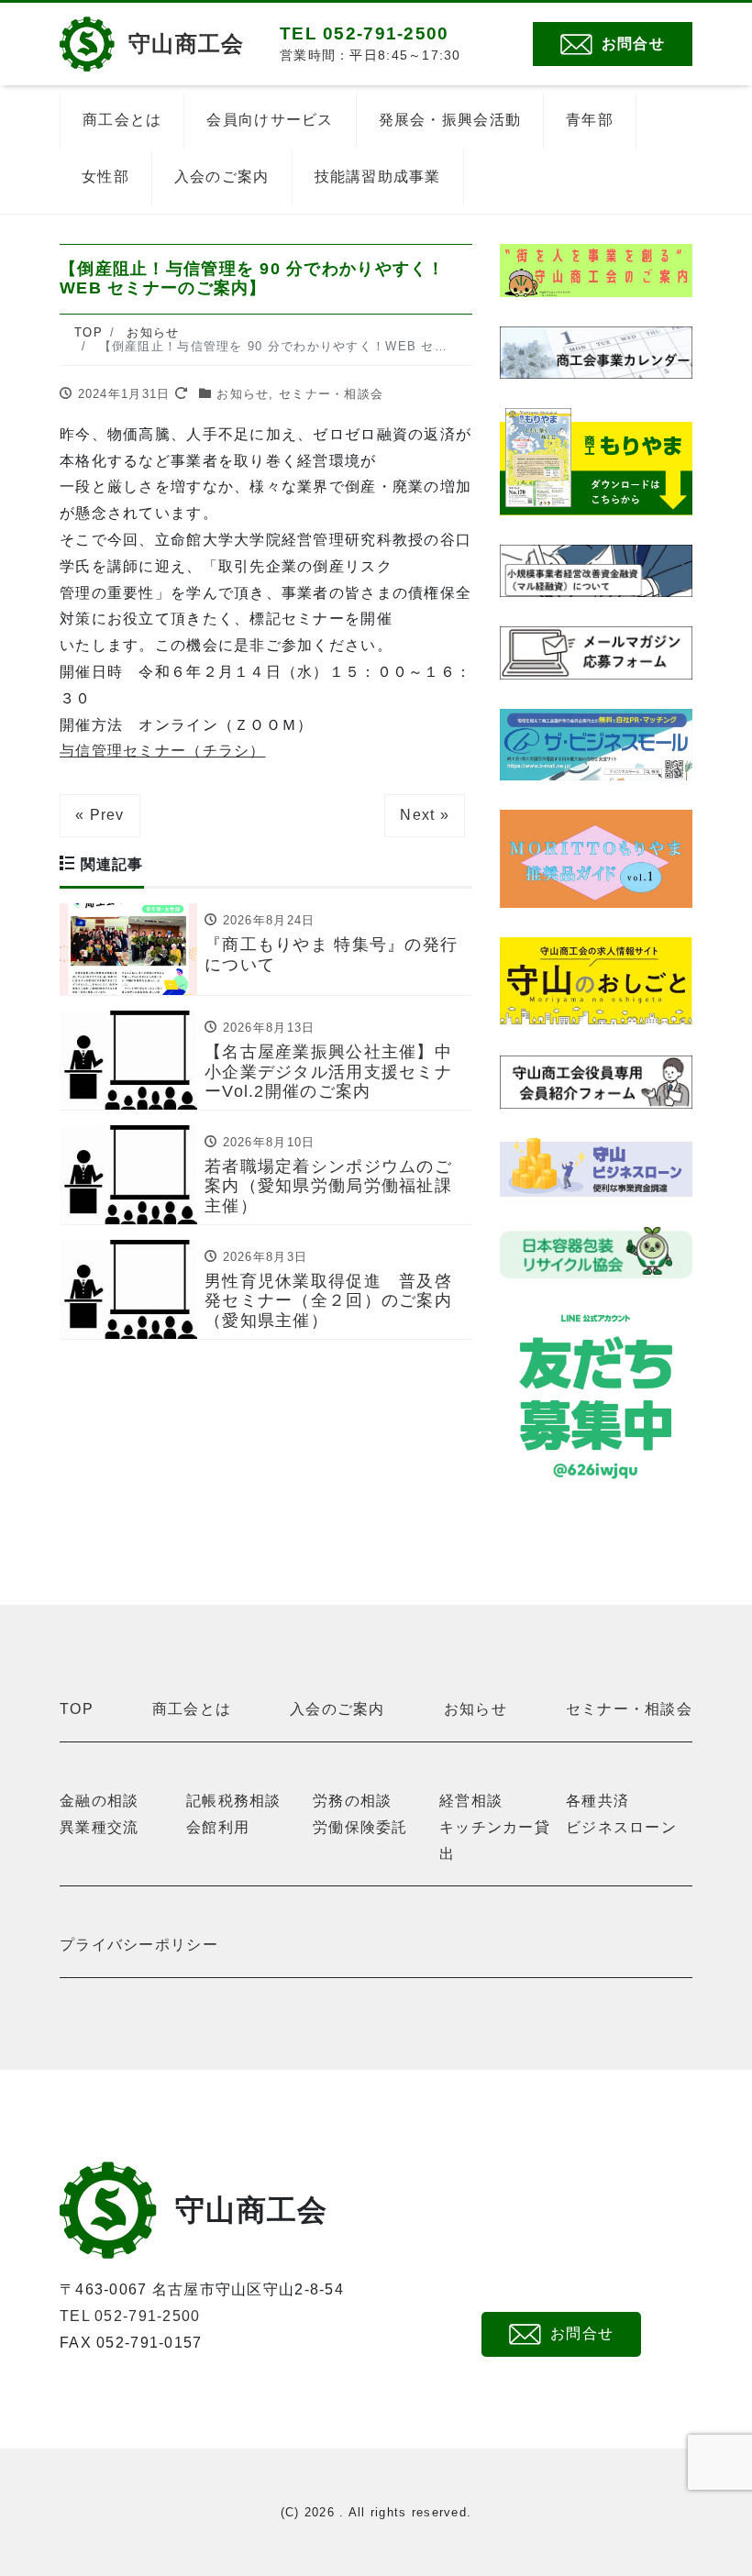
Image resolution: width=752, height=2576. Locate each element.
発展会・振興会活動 (450, 120)
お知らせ (243, 394)
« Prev (100, 815)
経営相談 (471, 1801)
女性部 (105, 177)
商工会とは (122, 120)
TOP (77, 1709)
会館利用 (218, 1827)
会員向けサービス (270, 120)
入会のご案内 (222, 177)
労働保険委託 (360, 1827)
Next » (425, 815)
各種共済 (597, 1801)
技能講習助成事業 (378, 177)
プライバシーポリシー (139, 1945)
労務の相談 (352, 1801)
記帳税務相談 (234, 1801)
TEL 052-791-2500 (130, 2316)
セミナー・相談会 (331, 394)
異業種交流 (99, 1827)
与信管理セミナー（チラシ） (163, 751)
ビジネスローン (621, 1827)
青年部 (590, 120)
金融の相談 (99, 1801)
